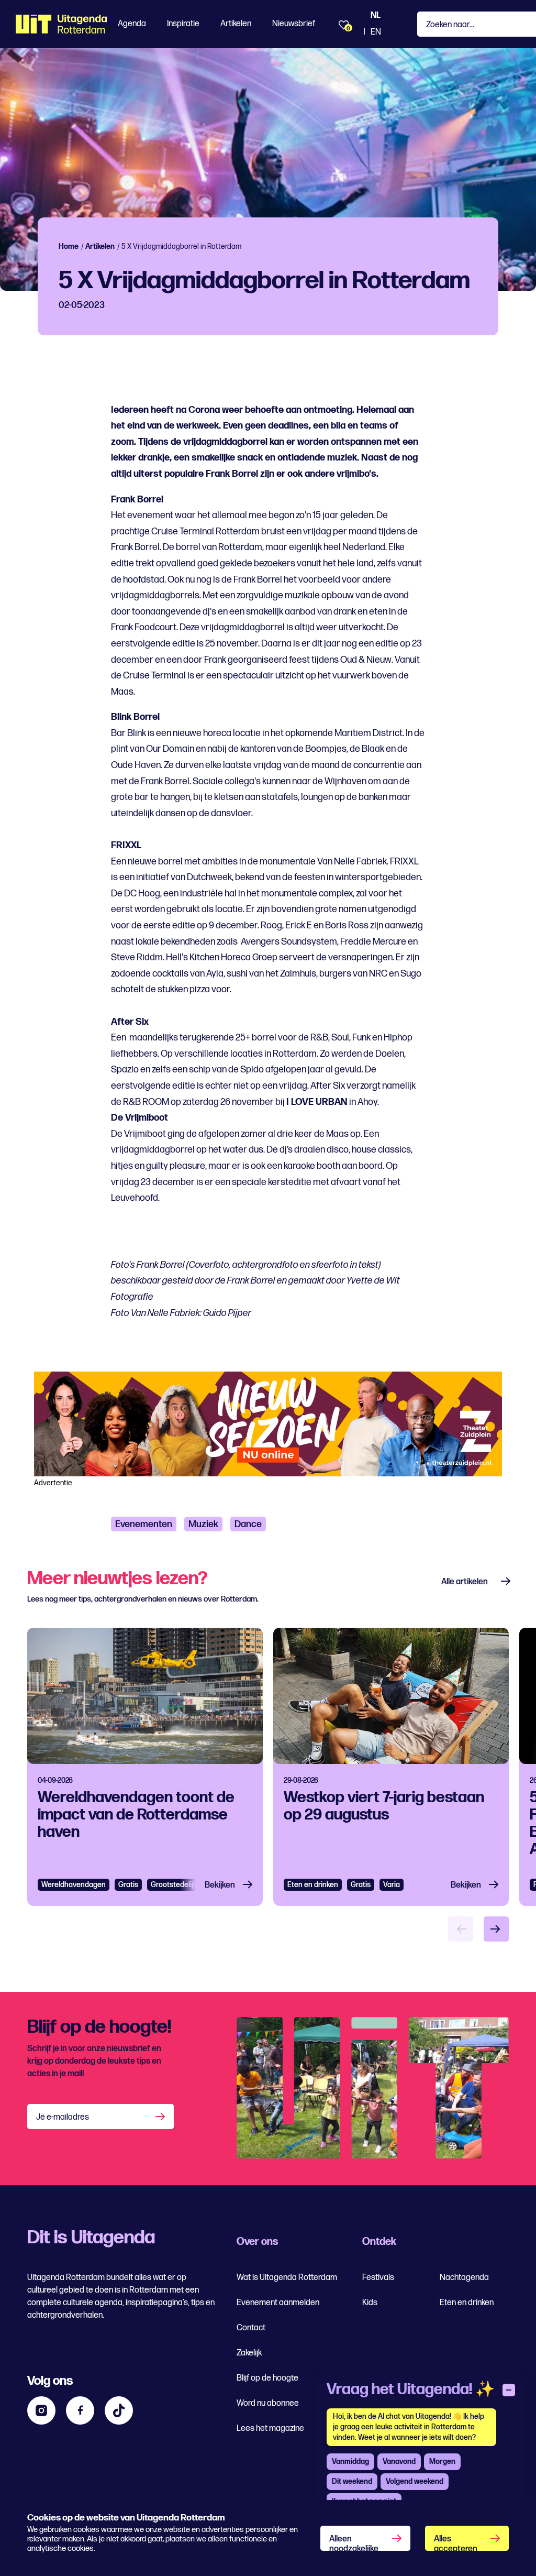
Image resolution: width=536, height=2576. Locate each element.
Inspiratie (183, 24)
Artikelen (236, 24)
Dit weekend (352, 2481)
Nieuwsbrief (294, 24)
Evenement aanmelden (278, 2303)
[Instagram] (41, 2410)
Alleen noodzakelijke (354, 2542)
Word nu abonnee (268, 2403)
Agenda (132, 24)
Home (69, 246)
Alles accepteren (456, 2542)
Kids (370, 2303)
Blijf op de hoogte (267, 2378)
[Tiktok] (119, 2410)
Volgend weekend (415, 2481)
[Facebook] (80, 2410)
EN (376, 32)
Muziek (203, 1524)
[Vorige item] (461, 1929)
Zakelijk (249, 2353)
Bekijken (220, 1885)
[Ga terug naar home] (62, 24)
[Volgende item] (496, 1929)
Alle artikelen (465, 1582)
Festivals (378, 2278)
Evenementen (144, 1524)
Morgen (442, 2462)
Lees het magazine (270, 2429)
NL (376, 15)
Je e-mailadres (63, 2117)
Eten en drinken (313, 1885)
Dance (248, 1524)
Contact (251, 2328)
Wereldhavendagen (74, 1885)
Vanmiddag (350, 2462)
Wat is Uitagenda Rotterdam (287, 2278)
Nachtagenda (464, 2278)
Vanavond (399, 2462)
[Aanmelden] (161, 2117)
